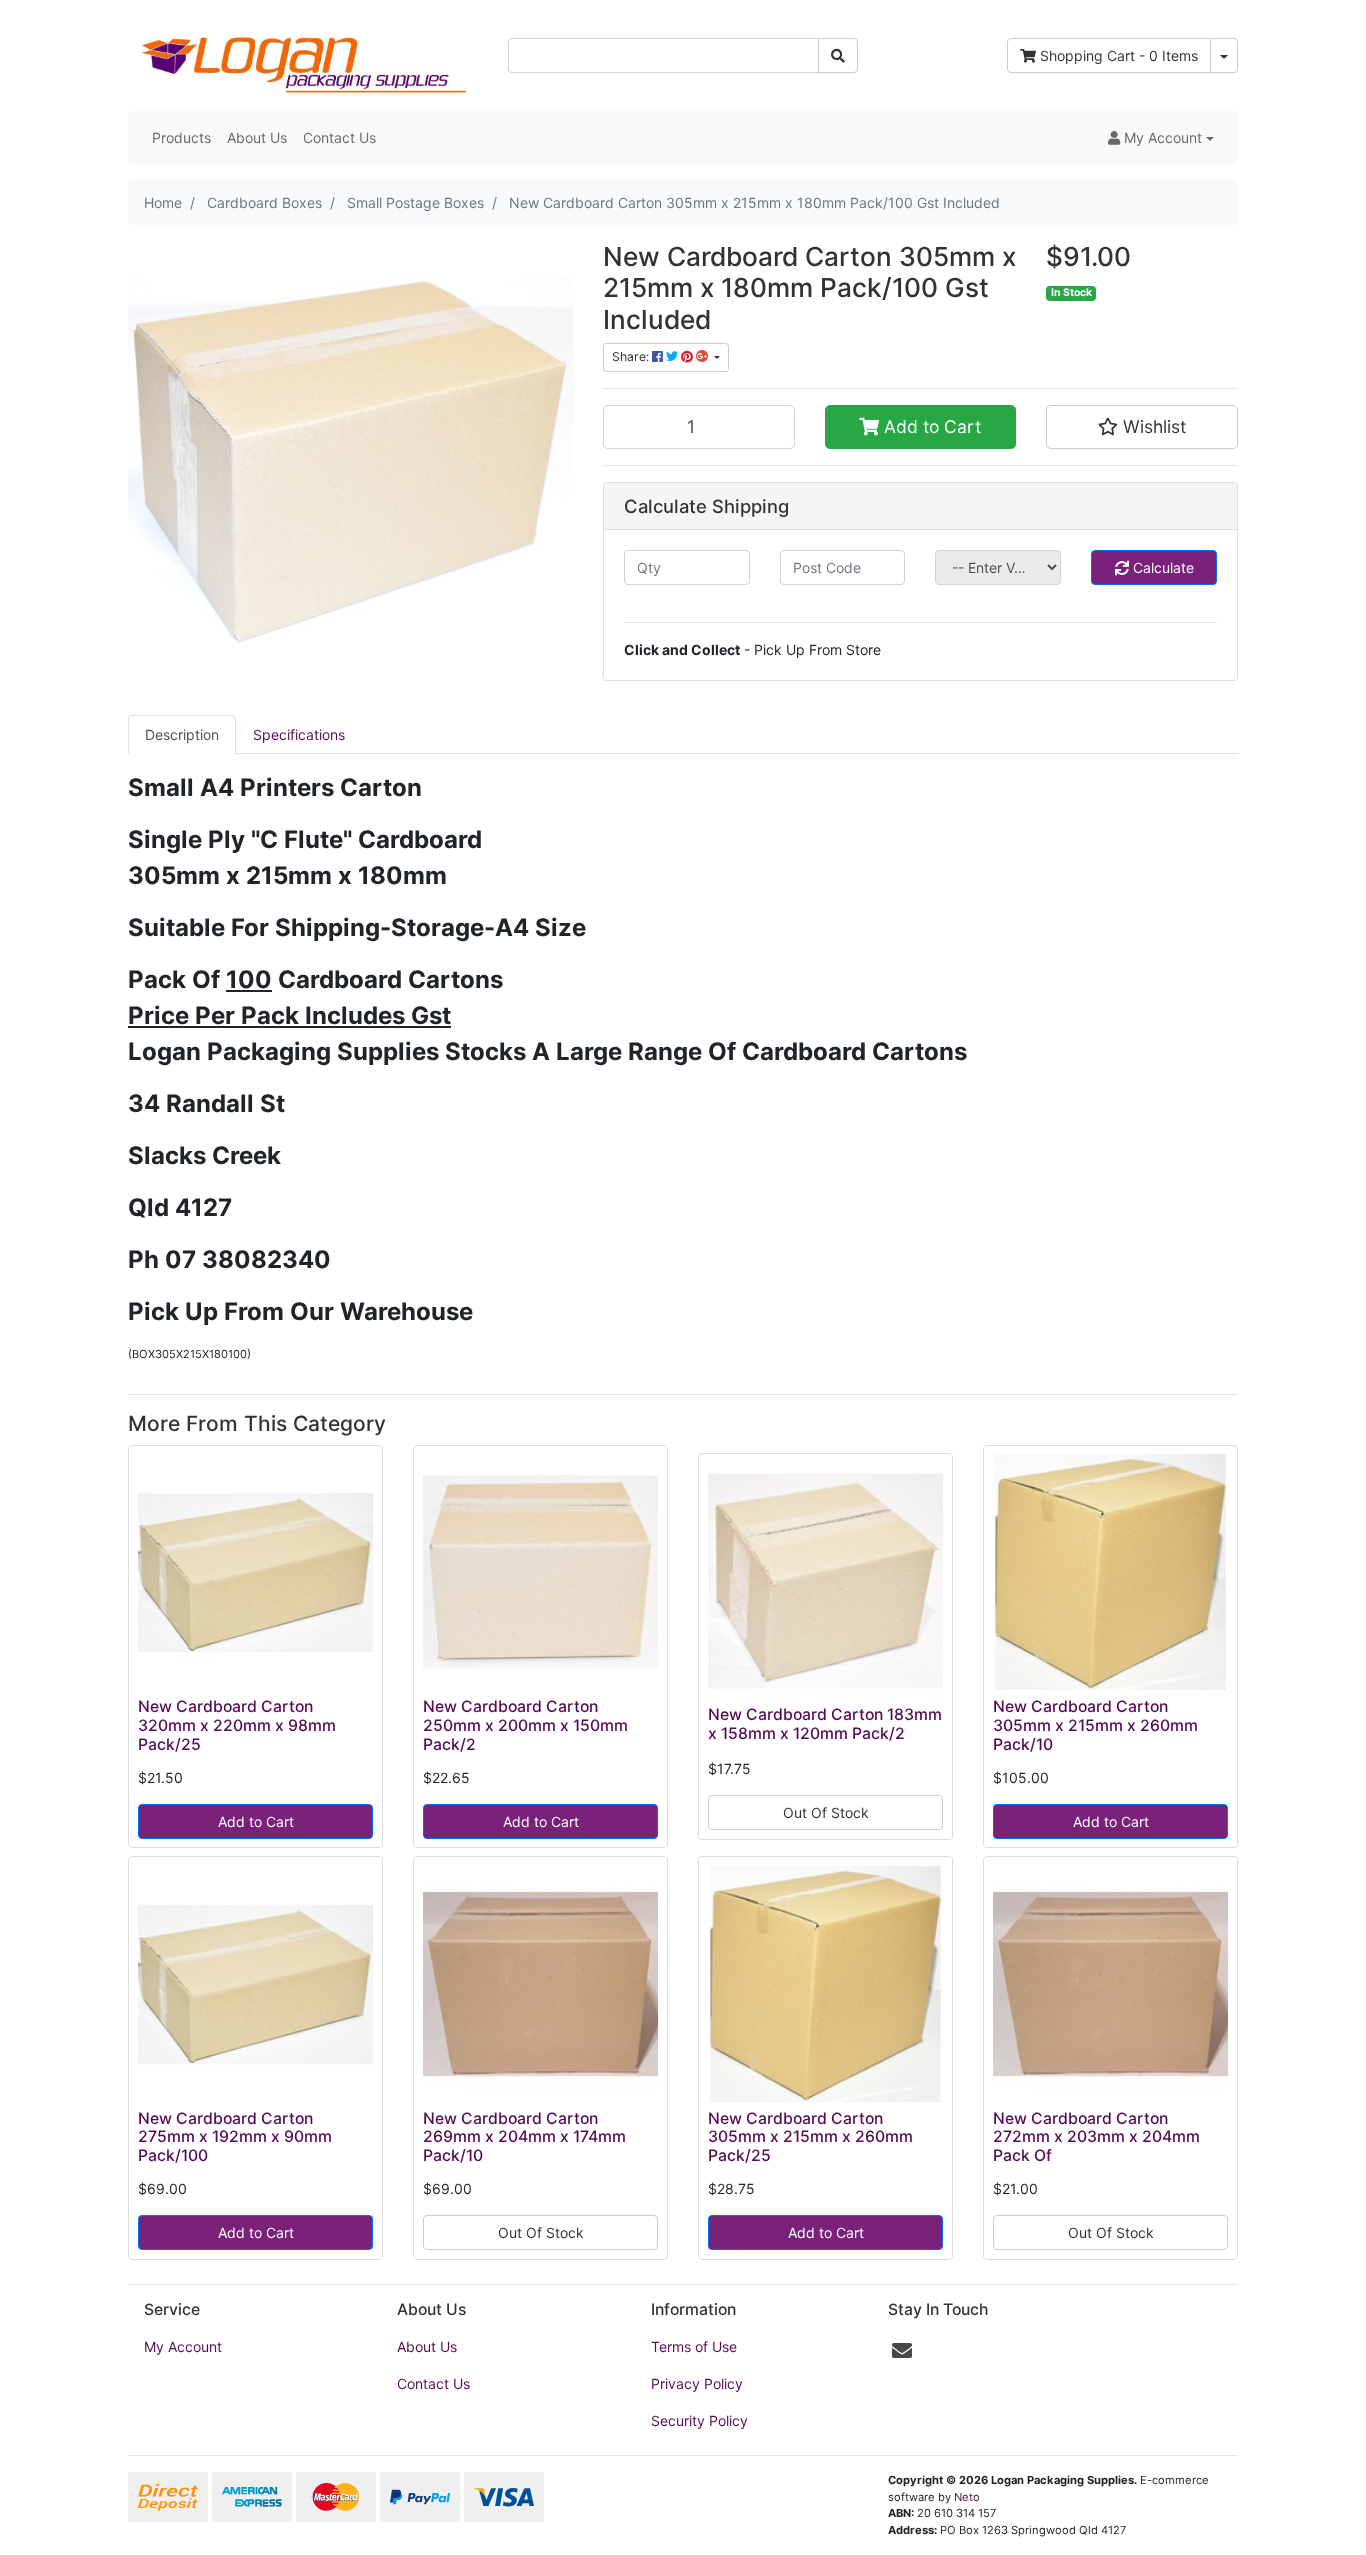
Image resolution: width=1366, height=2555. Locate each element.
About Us (257, 137)
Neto (967, 2497)
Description (182, 734)
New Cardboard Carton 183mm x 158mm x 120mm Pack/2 (825, 1724)
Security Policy (699, 2420)
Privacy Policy (697, 2383)
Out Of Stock (826, 1812)
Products (181, 137)
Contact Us (339, 137)
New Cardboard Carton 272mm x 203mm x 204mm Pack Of (1096, 2137)
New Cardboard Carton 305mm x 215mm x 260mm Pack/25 (810, 2137)
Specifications (299, 734)
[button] (1161, 137)
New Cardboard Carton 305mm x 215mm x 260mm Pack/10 (1095, 1725)
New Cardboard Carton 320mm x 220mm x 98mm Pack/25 (237, 1725)
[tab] (182, 734)
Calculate (1161, 567)
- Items (1119, 55)
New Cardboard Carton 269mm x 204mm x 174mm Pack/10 (524, 2137)
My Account (183, 2346)
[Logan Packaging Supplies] (303, 53)
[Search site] (838, 55)
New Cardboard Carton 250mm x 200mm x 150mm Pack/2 (525, 1725)
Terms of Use (694, 2346)
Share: (632, 356)
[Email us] (902, 2351)
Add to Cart (930, 426)
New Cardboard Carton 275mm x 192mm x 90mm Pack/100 (235, 2137)
